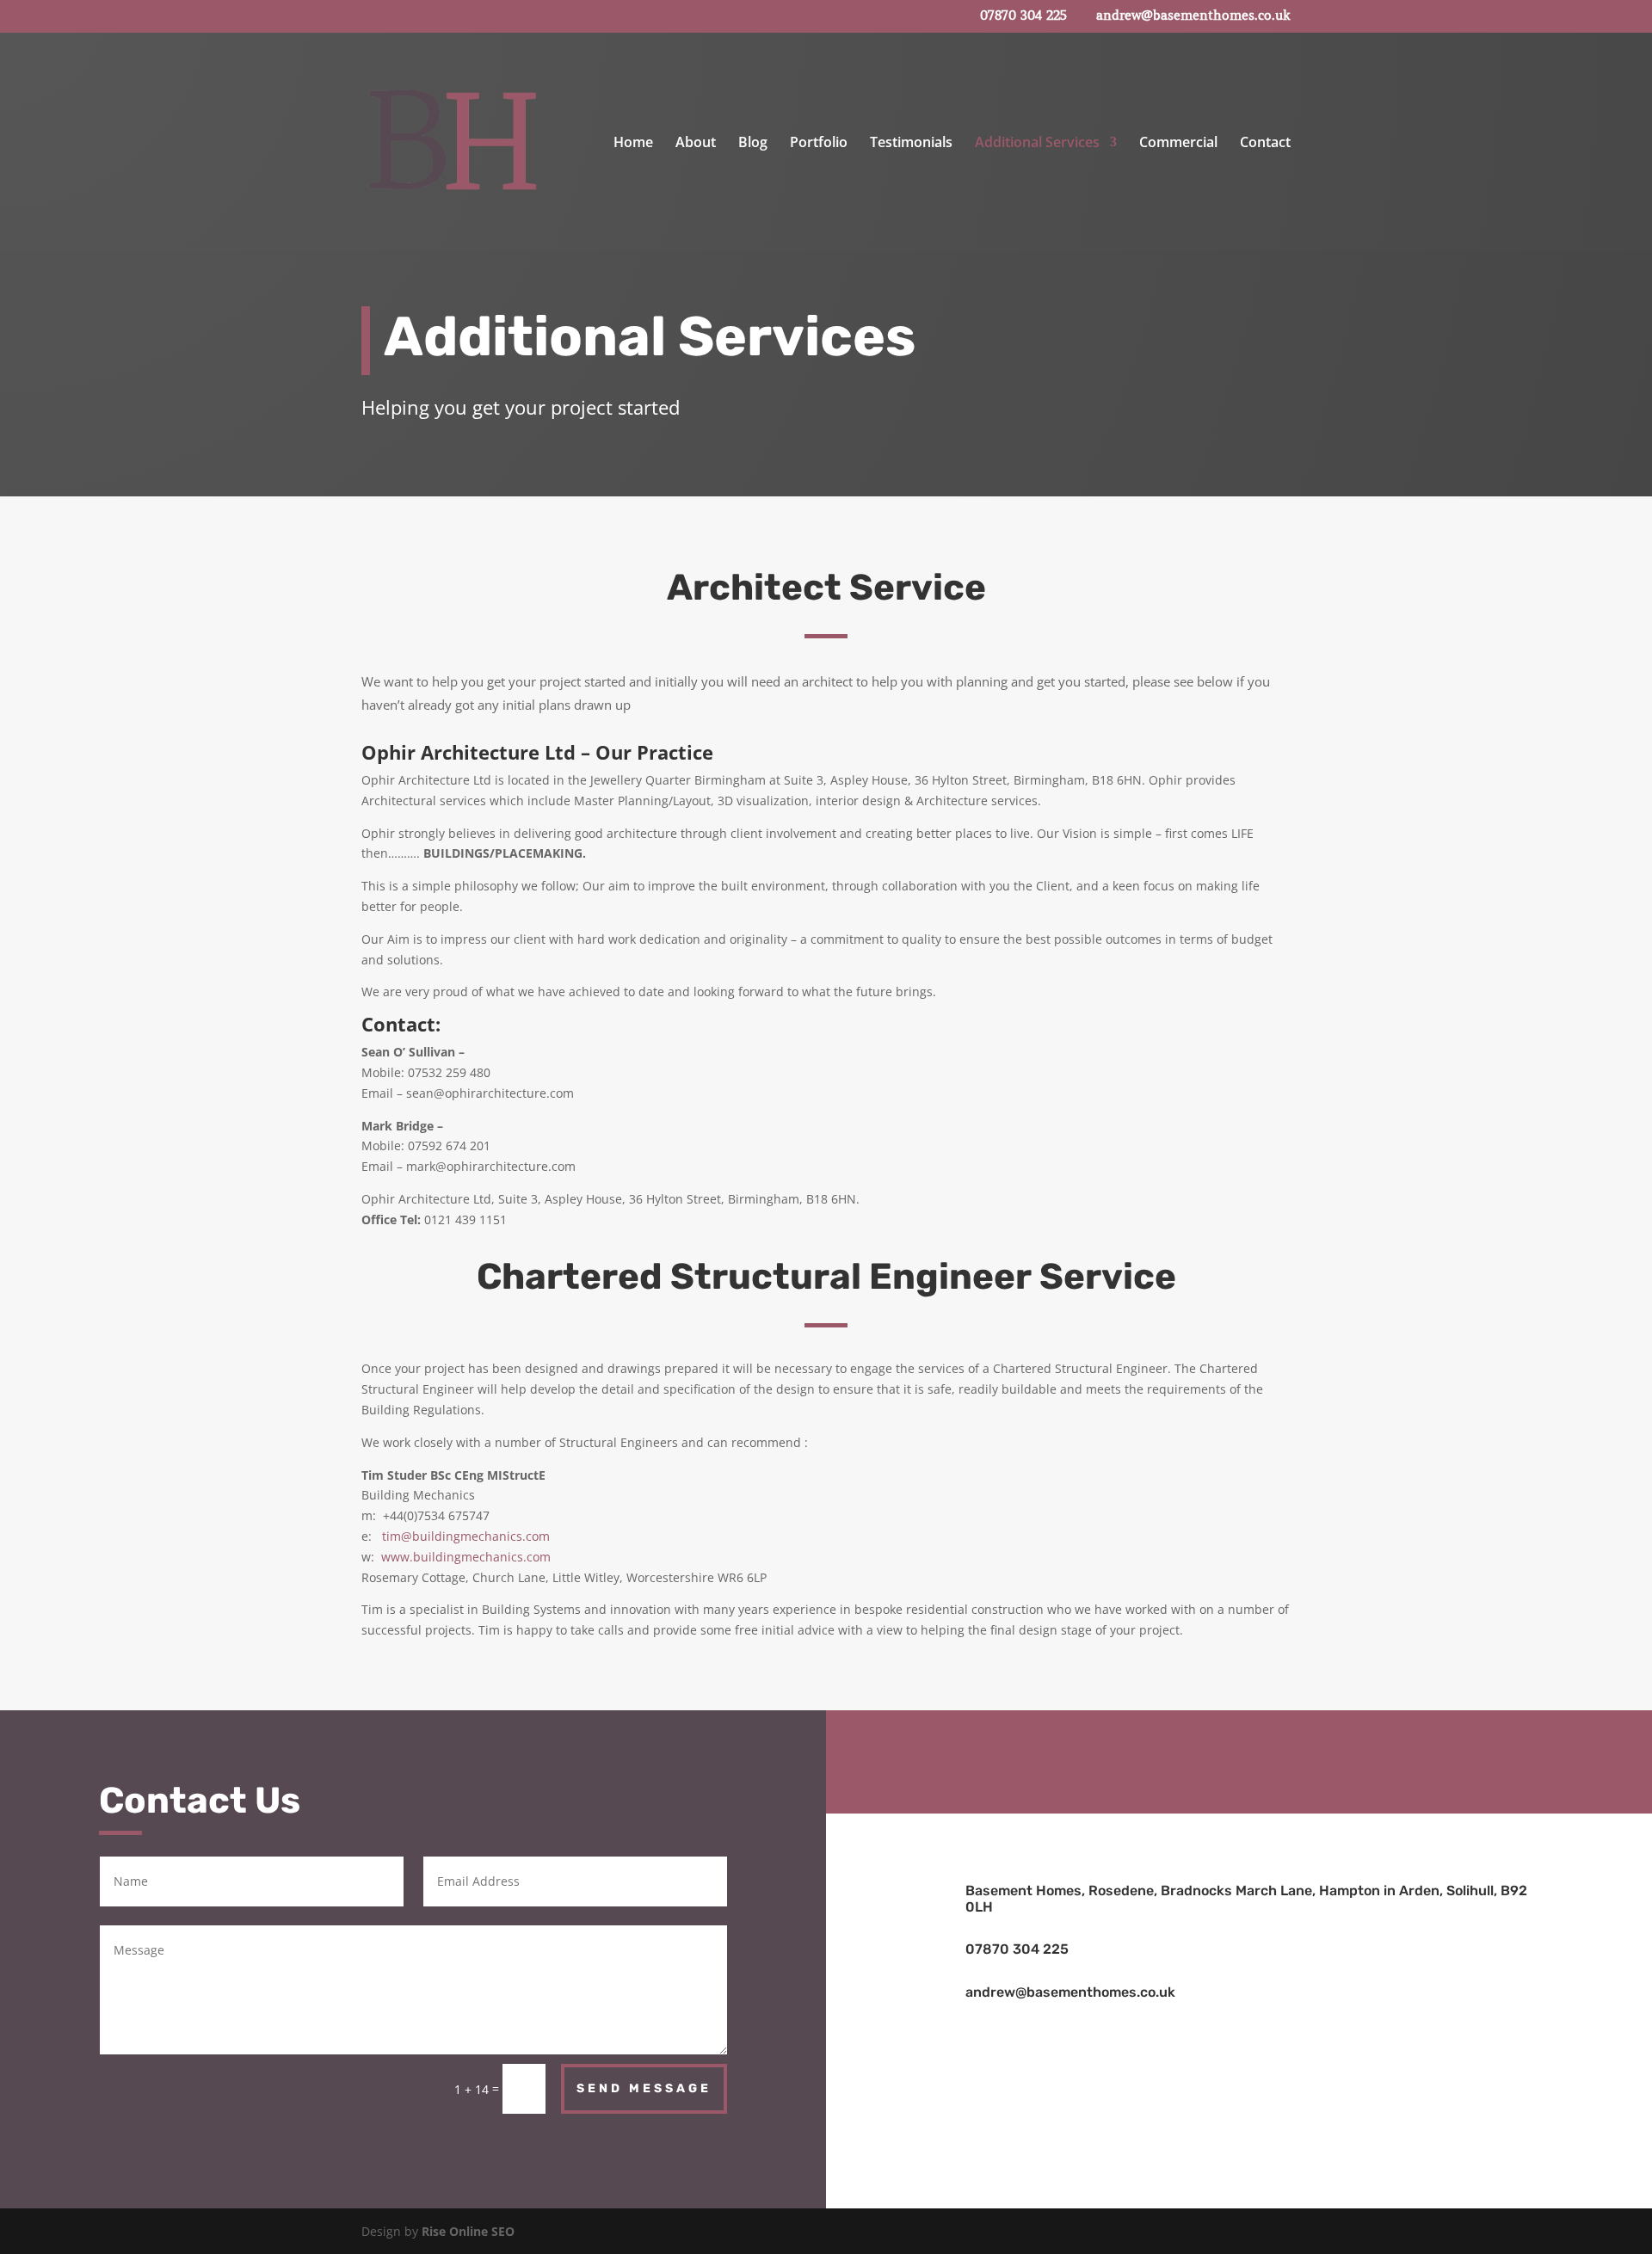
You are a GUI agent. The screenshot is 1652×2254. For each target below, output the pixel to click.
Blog (753, 144)
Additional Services (1037, 144)
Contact (1265, 144)
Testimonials (911, 144)
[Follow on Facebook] (1239, 1758)
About (696, 144)
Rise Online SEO (468, 2231)
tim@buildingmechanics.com (466, 1536)
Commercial (1178, 144)
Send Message (644, 2088)
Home (633, 144)
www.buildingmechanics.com (466, 1557)
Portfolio (819, 144)
